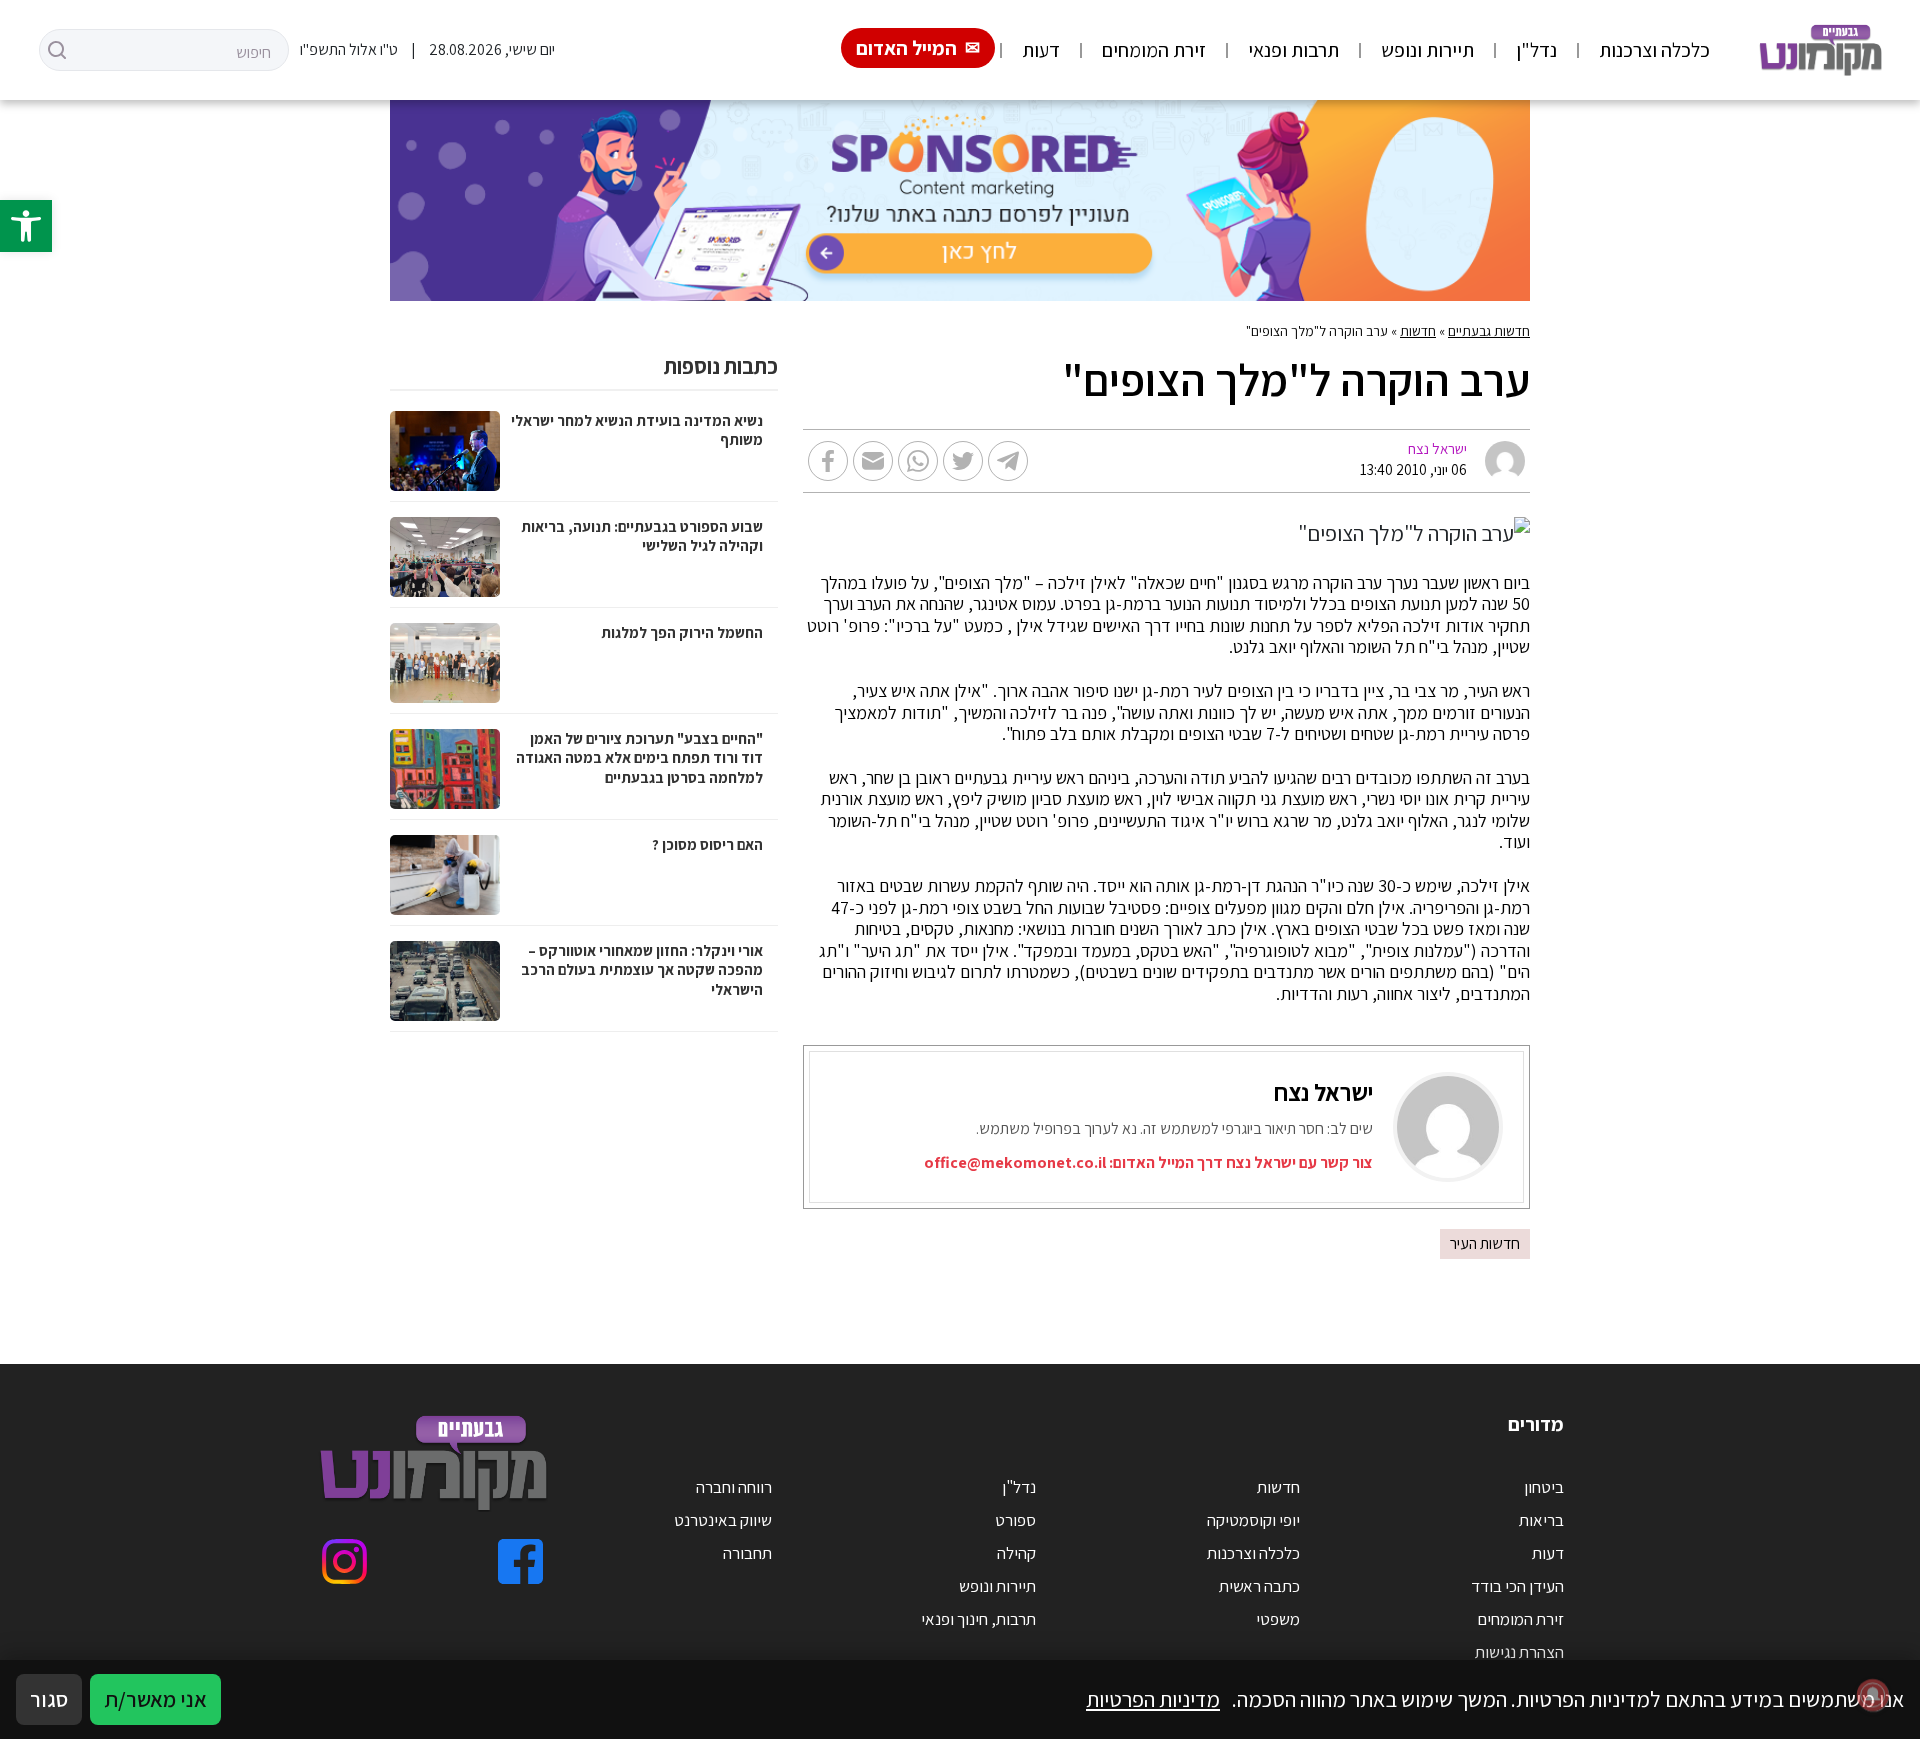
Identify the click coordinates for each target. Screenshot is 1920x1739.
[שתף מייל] (873, 461)
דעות (1041, 50)
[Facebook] (520, 1561)
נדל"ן (1536, 50)
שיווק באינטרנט (723, 1520)
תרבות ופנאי (1293, 50)
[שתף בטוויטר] (963, 461)
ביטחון (1544, 1487)
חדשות (1418, 331)
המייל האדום (906, 48)
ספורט (1015, 1520)
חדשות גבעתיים (1489, 331)
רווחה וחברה (734, 1487)
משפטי (1278, 1619)
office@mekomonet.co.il (1015, 1162)
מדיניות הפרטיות (1153, 1699)
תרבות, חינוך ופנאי (978, 1619)
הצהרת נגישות (1519, 1652)
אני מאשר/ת (155, 1699)
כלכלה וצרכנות (1654, 50)
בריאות (1541, 1520)
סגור (49, 1699)
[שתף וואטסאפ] (918, 461)
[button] (26, 226)
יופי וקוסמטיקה (1253, 1520)
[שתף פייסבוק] (828, 461)
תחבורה (747, 1553)
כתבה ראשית (1259, 1586)
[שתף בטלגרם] (1008, 461)
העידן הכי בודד (1517, 1586)
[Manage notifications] (1873, 1695)
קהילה (1016, 1553)
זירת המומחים (1154, 50)
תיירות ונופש (1427, 50)
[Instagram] (344, 1561)
